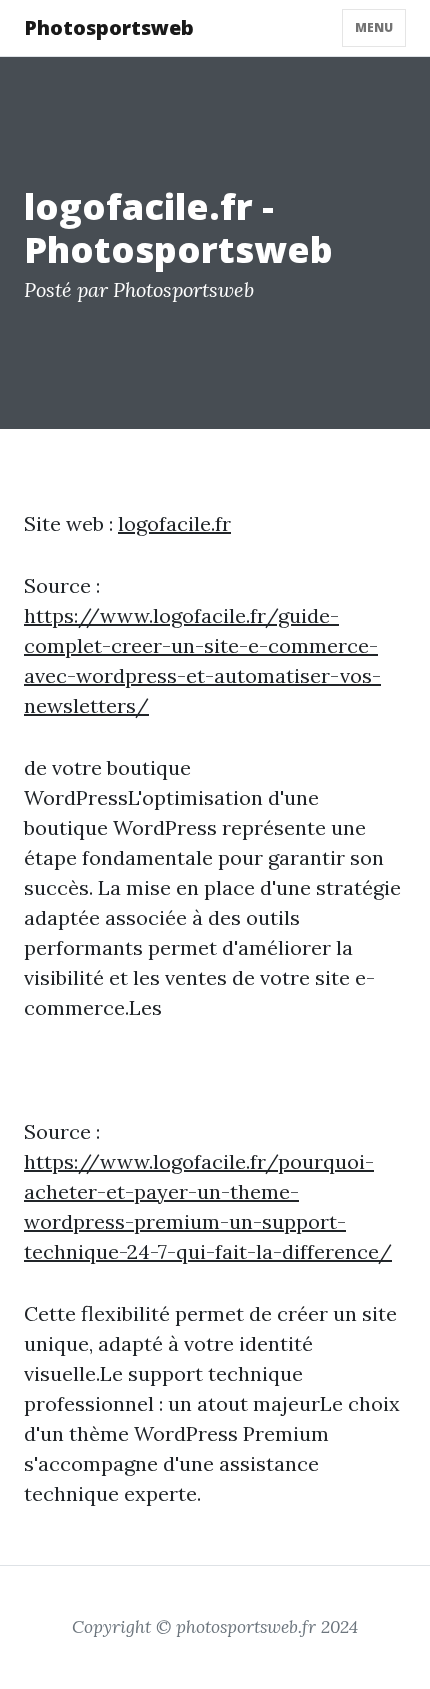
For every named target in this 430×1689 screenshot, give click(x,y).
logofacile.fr (174, 523)
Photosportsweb (109, 27)
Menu (374, 27)
